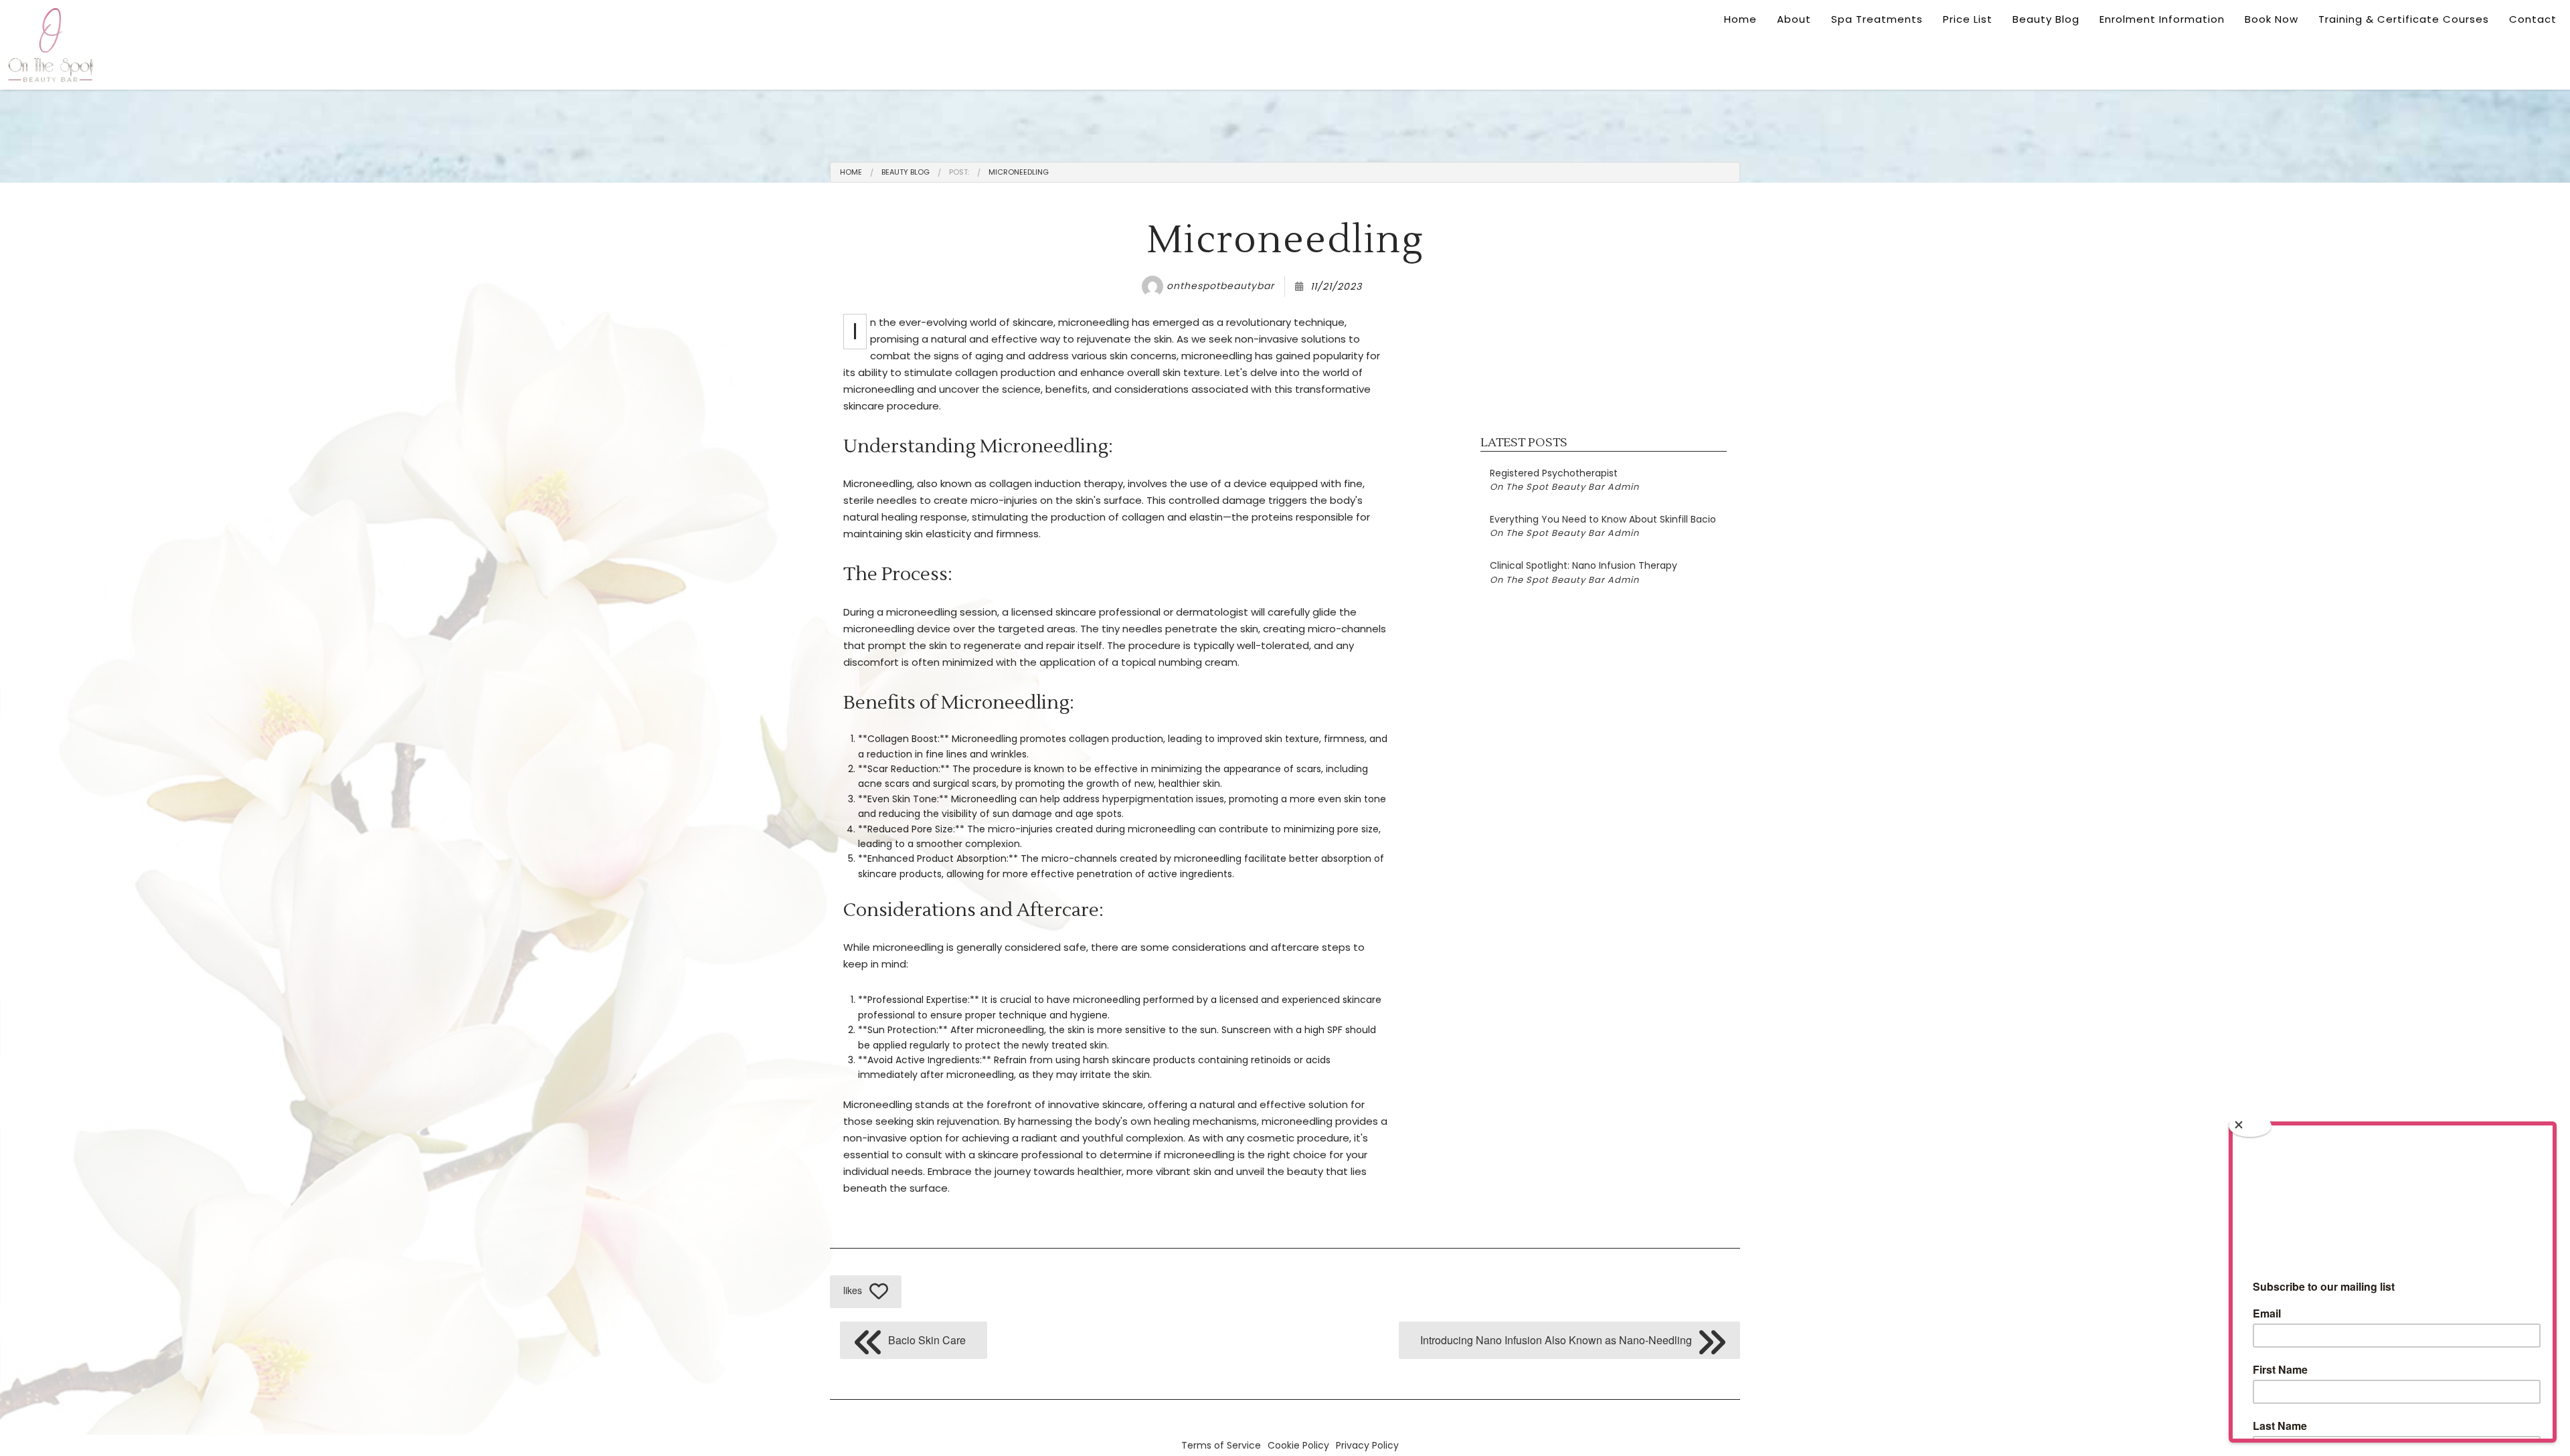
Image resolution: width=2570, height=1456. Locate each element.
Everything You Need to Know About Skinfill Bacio (1603, 526)
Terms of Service (1221, 1445)
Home (1740, 19)
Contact (2533, 19)
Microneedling (1019, 172)
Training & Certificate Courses (2404, 19)
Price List (1968, 19)
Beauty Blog (2046, 19)
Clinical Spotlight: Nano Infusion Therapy (1583, 572)
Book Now (2272, 19)
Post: (959, 172)
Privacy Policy (1367, 1445)
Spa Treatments (1877, 19)
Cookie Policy (1298, 1445)
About (1794, 19)
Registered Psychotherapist (1564, 480)
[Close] (2250, 1126)
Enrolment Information (2162, 19)
